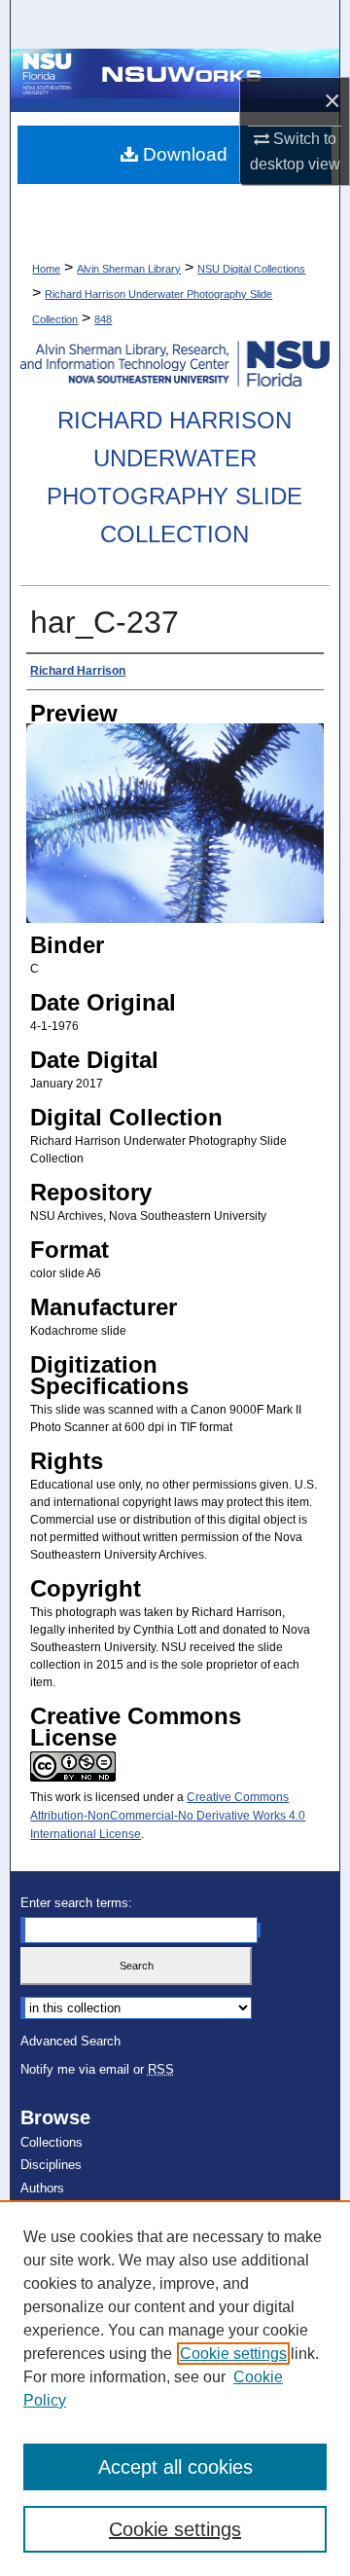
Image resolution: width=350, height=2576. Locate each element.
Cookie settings (233, 2354)
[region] (175, 2388)
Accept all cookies (175, 2467)
